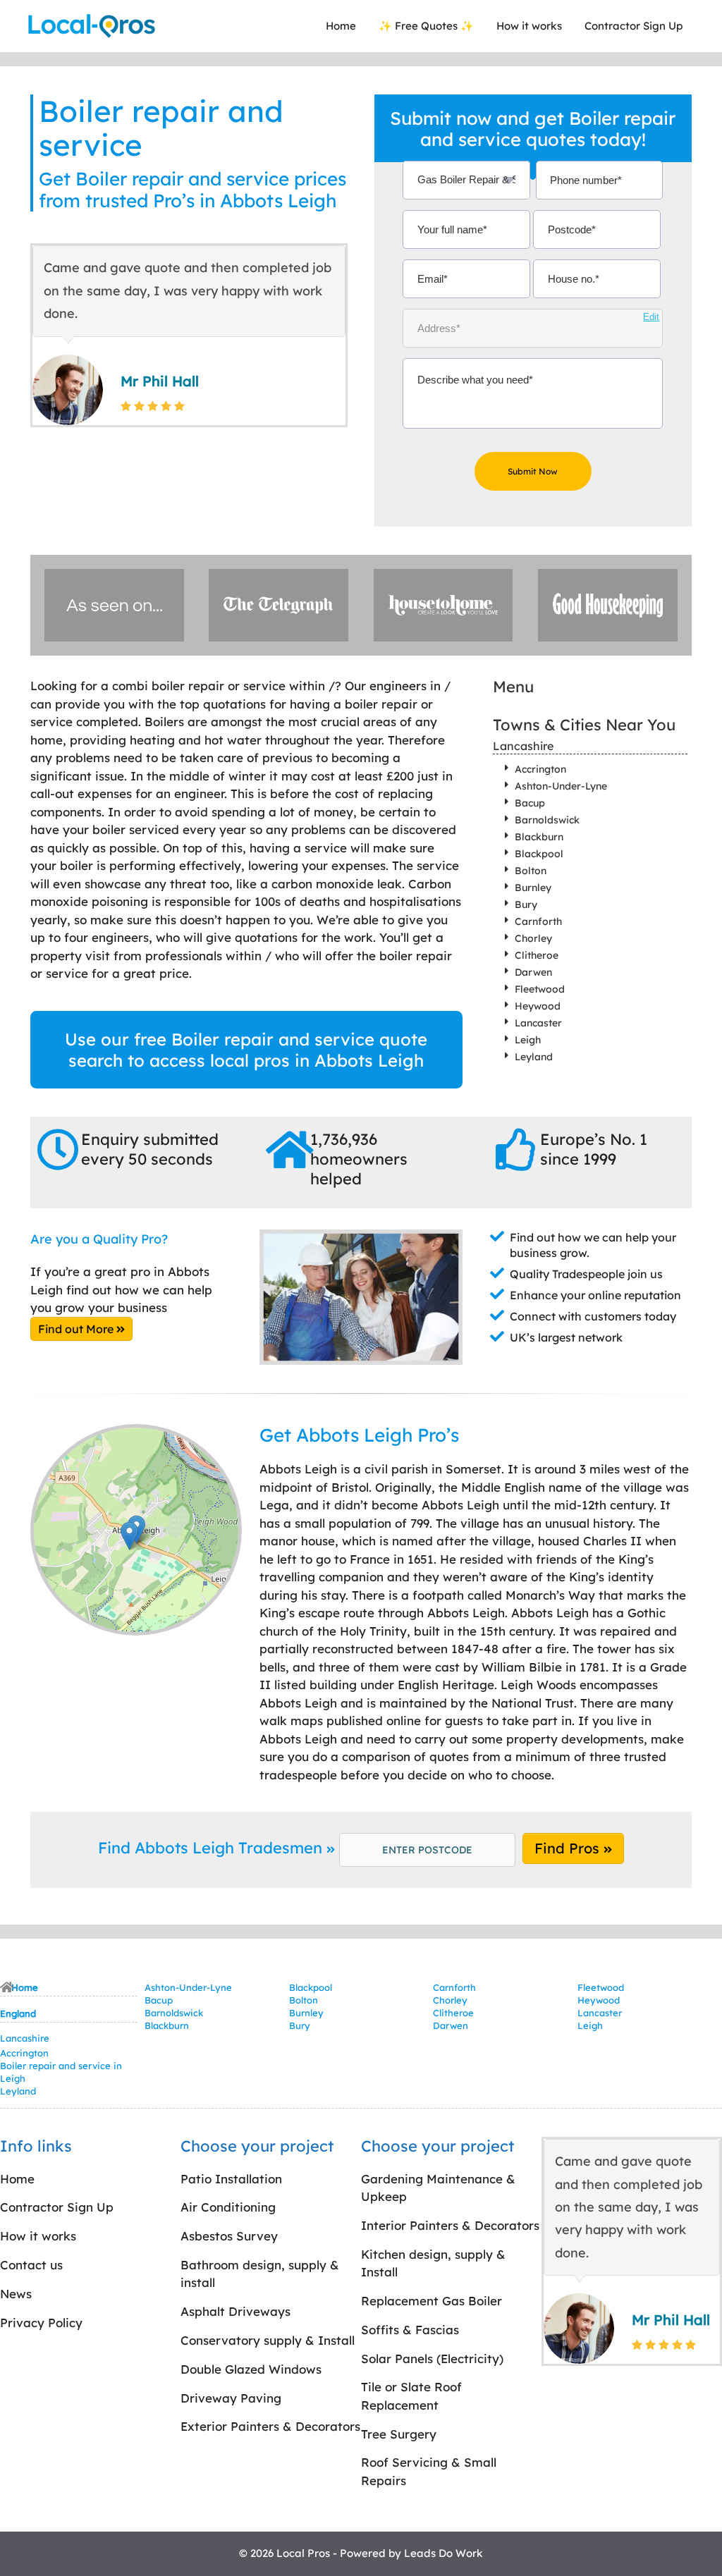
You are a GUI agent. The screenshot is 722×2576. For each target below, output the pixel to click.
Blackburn (539, 837)
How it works (529, 26)
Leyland (534, 1057)
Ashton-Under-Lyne (561, 786)
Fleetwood (540, 989)
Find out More (77, 1329)
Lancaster (538, 1023)
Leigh (528, 1040)
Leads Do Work (443, 2553)
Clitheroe (537, 955)
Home (341, 26)
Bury (526, 904)
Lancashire (523, 746)
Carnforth (538, 921)
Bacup (530, 803)
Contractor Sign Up (634, 26)
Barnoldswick (547, 820)
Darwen (533, 972)
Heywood (538, 1006)
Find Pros (569, 1848)
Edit (651, 317)
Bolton (531, 871)
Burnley (533, 888)
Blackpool (539, 854)
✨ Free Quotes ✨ (426, 26)
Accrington (540, 769)
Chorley (533, 938)
